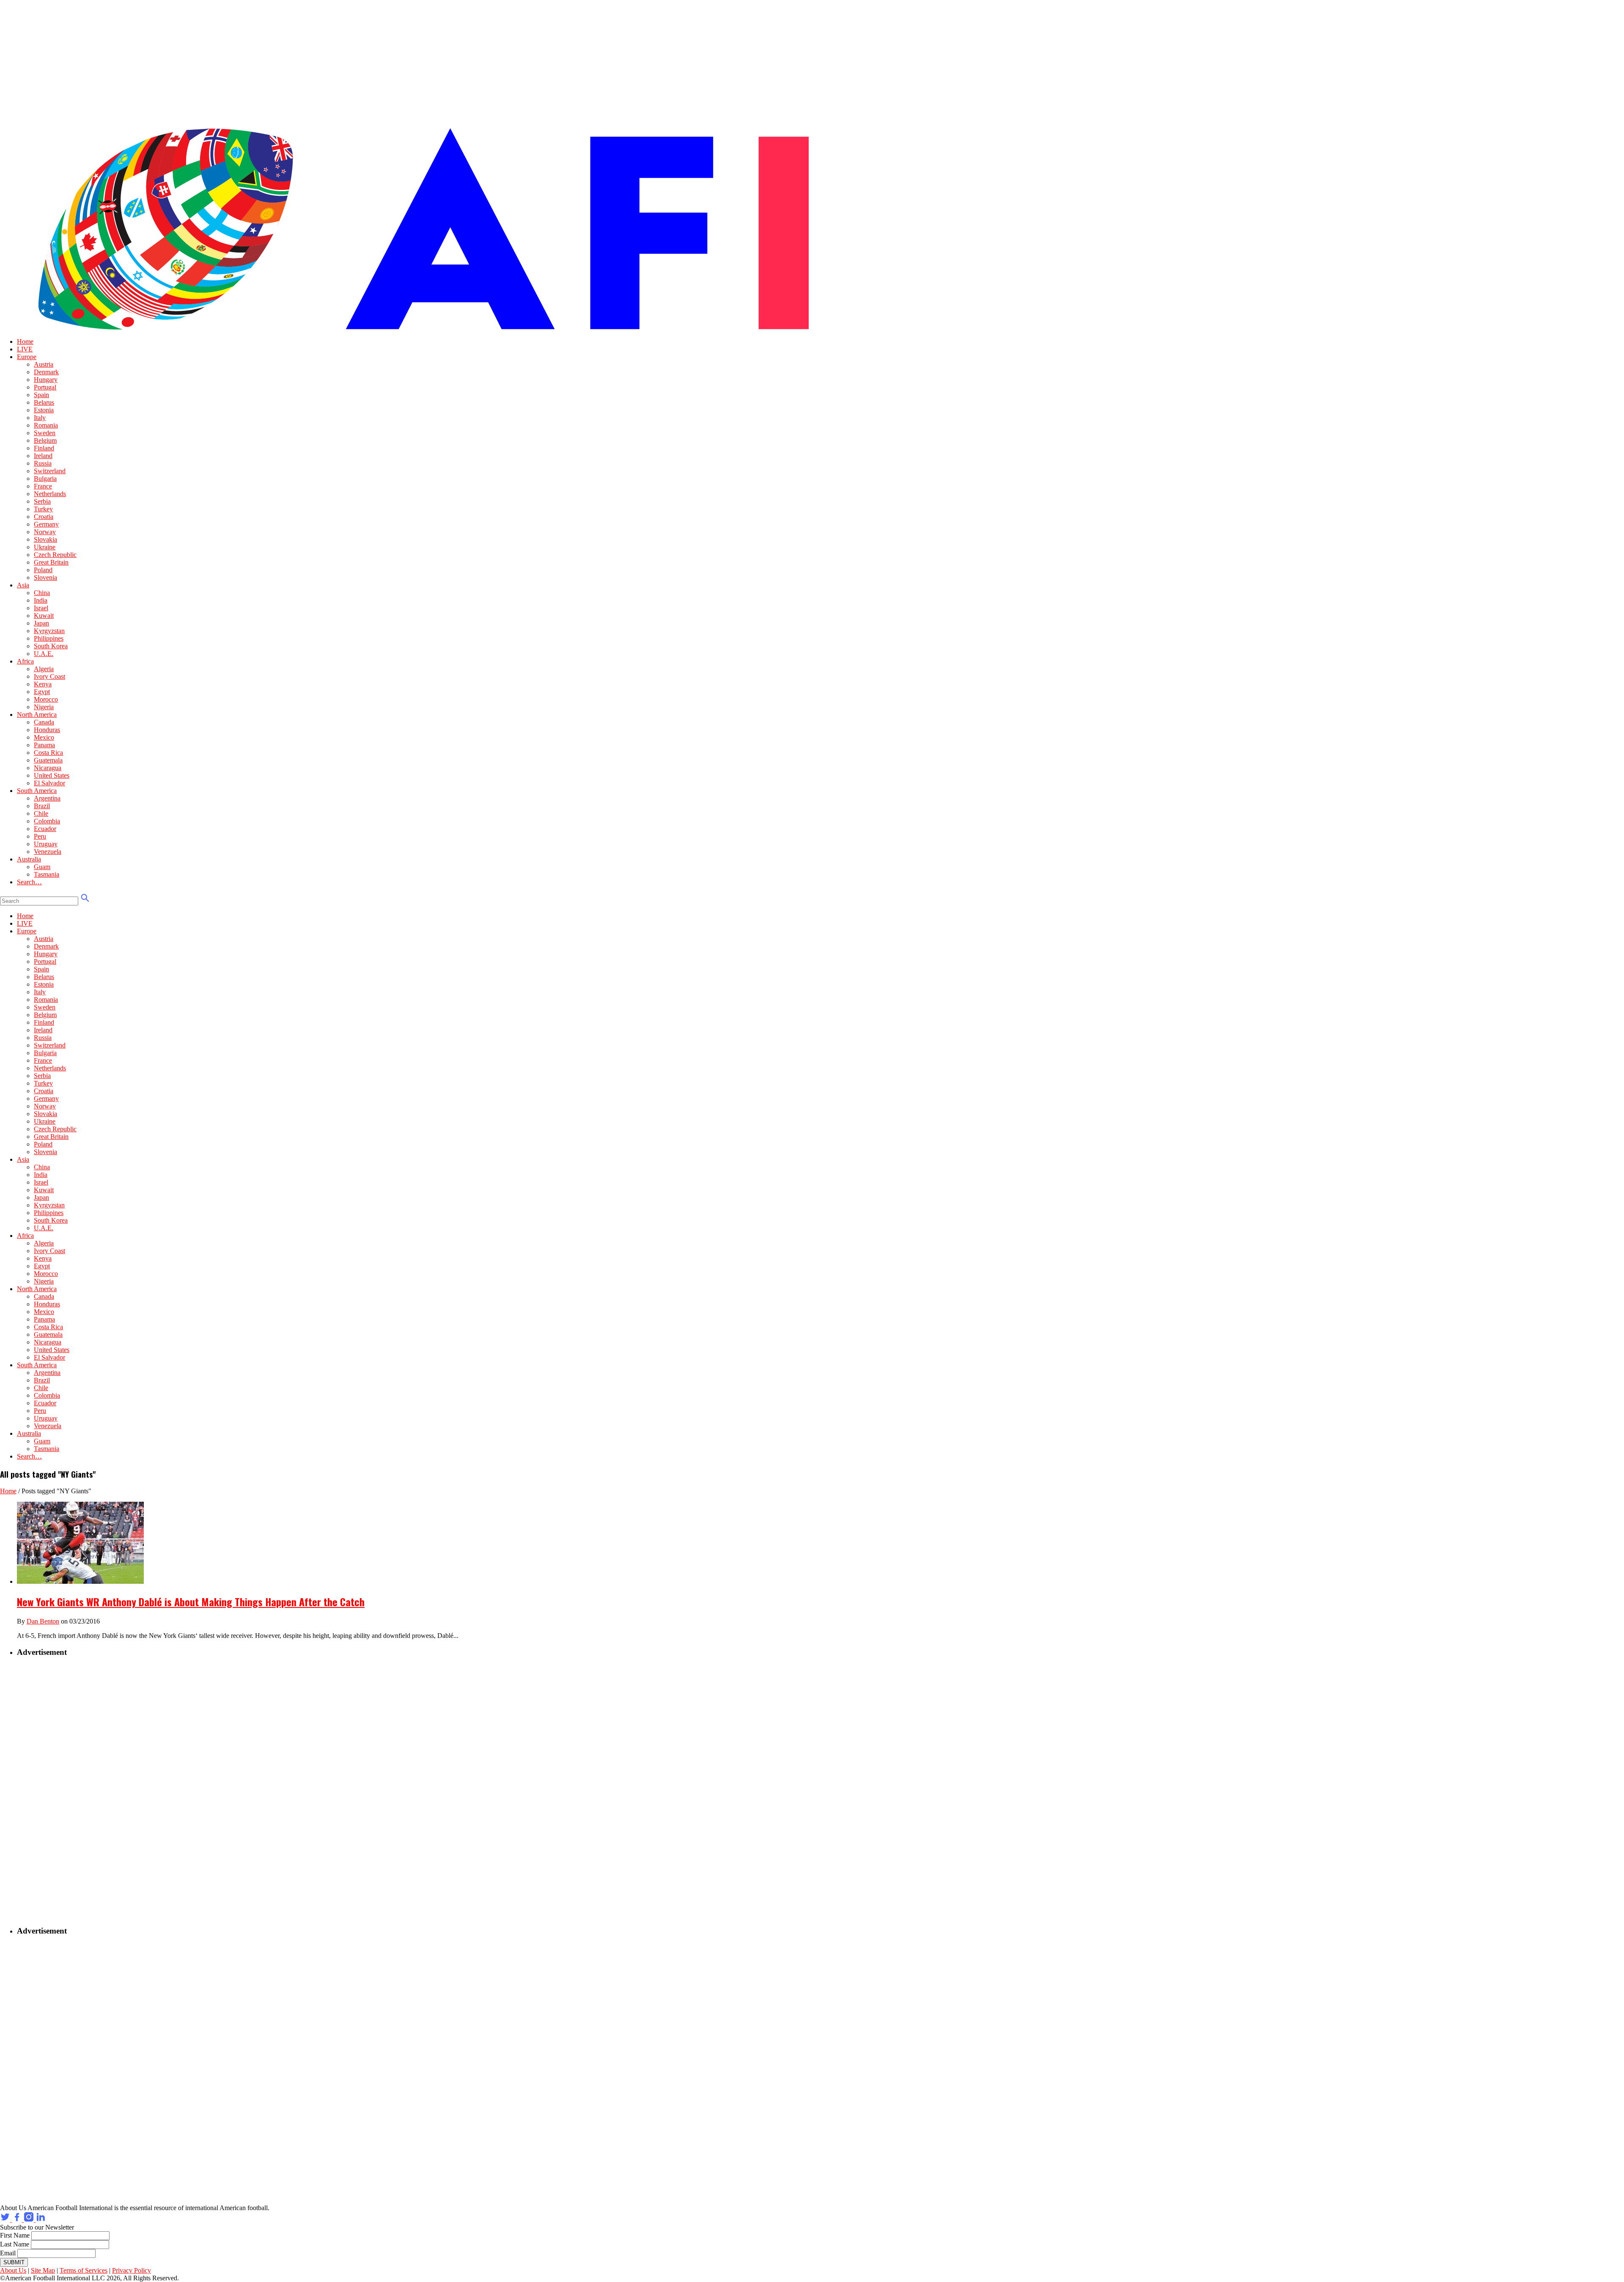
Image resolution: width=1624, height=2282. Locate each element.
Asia (23, 585)
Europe (27, 357)
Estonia (44, 410)
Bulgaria (45, 479)
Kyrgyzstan (49, 631)
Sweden (45, 433)
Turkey (43, 509)
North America (37, 714)
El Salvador (49, 783)
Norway (45, 532)
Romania (46, 425)
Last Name (15, 2244)
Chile (41, 813)
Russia (43, 463)
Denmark (46, 372)
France (43, 486)
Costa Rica (48, 753)
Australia (29, 859)
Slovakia (45, 539)
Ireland (43, 456)
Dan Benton (43, 1621)
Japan (41, 623)
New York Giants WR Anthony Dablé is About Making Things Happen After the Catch (191, 1602)
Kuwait (44, 616)
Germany (46, 524)
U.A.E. (44, 654)
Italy (40, 418)
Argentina (47, 798)
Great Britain (51, 562)
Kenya (43, 684)
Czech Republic (55, 555)
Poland (43, 570)
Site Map (43, 2270)
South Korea (51, 646)
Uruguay (46, 844)
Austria (44, 364)
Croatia (44, 517)
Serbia (42, 501)
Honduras (47, 730)
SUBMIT (14, 2262)
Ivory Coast (49, 676)
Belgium (45, 440)
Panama (44, 745)
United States (52, 775)
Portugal (45, 387)
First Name (15, 2235)
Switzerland (50, 471)
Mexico (44, 737)
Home (25, 341)
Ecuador (45, 829)
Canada (44, 722)
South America (37, 791)
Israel (41, 608)
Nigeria (44, 707)
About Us (13, 2270)
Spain (41, 395)
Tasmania (47, 874)
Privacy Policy (132, 2270)
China (42, 593)
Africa (25, 661)
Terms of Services (84, 2270)
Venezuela (48, 852)
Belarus (44, 402)
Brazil (42, 806)
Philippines (49, 638)
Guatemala (48, 760)
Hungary (46, 380)
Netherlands (50, 494)
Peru (40, 836)
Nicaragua (48, 768)
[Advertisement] (70, 1792)
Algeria (44, 669)
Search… (29, 882)
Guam (42, 867)
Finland (44, 448)
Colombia (47, 821)
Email (8, 2253)
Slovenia (45, 577)
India (41, 600)
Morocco (46, 699)
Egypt (42, 692)
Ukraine (45, 547)
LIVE (25, 349)
